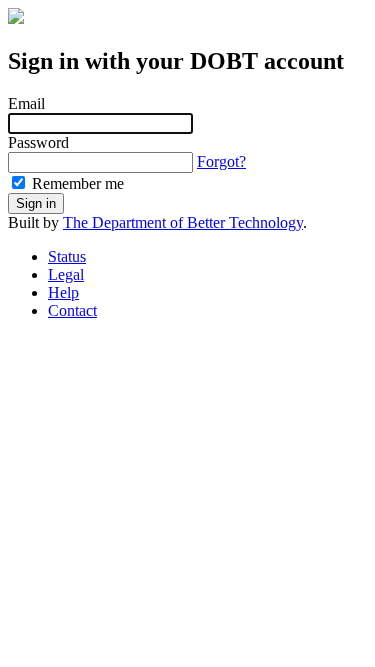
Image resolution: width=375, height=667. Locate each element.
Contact (72, 310)
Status (67, 256)
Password (38, 142)
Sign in (36, 203)
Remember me (76, 183)
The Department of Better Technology (183, 222)
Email (26, 103)
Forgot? (221, 161)
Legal (66, 274)
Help (63, 292)
